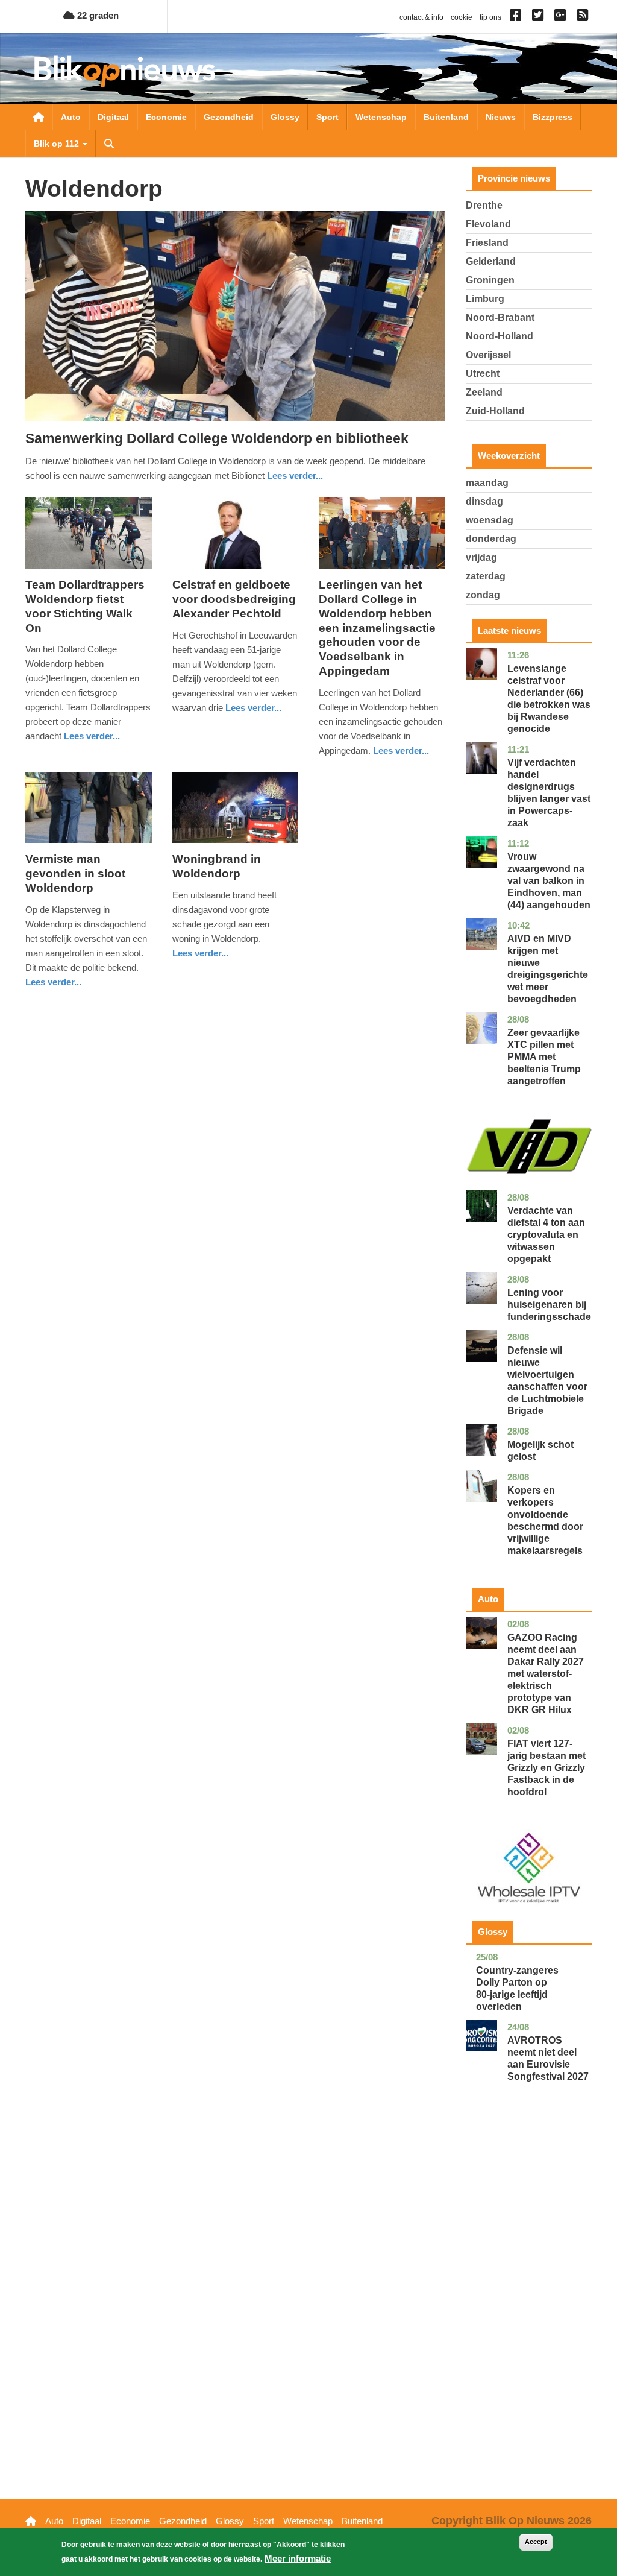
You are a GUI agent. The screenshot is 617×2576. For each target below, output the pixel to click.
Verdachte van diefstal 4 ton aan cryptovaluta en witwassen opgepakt (546, 1235)
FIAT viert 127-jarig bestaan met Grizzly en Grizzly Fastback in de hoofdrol (547, 1768)
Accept (536, 2542)
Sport (327, 117)
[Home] (125, 71)
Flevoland (488, 224)
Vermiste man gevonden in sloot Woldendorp (75, 873)
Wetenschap (381, 117)
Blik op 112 (58, 144)
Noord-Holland (500, 336)
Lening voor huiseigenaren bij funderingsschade (549, 1305)
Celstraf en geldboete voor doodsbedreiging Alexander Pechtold (234, 599)
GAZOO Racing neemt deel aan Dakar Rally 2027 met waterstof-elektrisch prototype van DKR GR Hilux (546, 1674)
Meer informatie (298, 2558)
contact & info (421, 17)
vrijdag (481, 557)
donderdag (491, 539)
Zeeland (484, 392)
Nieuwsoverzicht (39, 117)
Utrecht (483, 374)
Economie (166, 117)
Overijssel (488, 355)
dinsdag (484, 501)
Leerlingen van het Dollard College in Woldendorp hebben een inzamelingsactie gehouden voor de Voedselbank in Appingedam (377, 628)
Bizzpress (553, 117)
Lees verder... (295, 475)
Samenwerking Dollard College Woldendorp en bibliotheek (217, 438)
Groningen (490, 280)
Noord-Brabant (500, 317)
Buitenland (446, 117)
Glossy (285, 117)
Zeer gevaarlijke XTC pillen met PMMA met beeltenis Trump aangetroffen (544, 1057)
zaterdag (486, 576)
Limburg (485, 299)
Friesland (487, 243)
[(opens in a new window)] (517, 17)
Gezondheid (229, 117)
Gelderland (491, 261)
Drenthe (484, 205)
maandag (487, 483)
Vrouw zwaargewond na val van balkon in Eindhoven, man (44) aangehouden (549, 881)
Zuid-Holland (495, 411)
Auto (71, 117)
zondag (483, 595)
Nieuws (501, 117)
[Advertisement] (529, 2309)
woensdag (490, 520)
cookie (462, 17)
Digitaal (113, 117)
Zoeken (109, 144)
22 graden (97, 15)
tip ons (490, 17)
